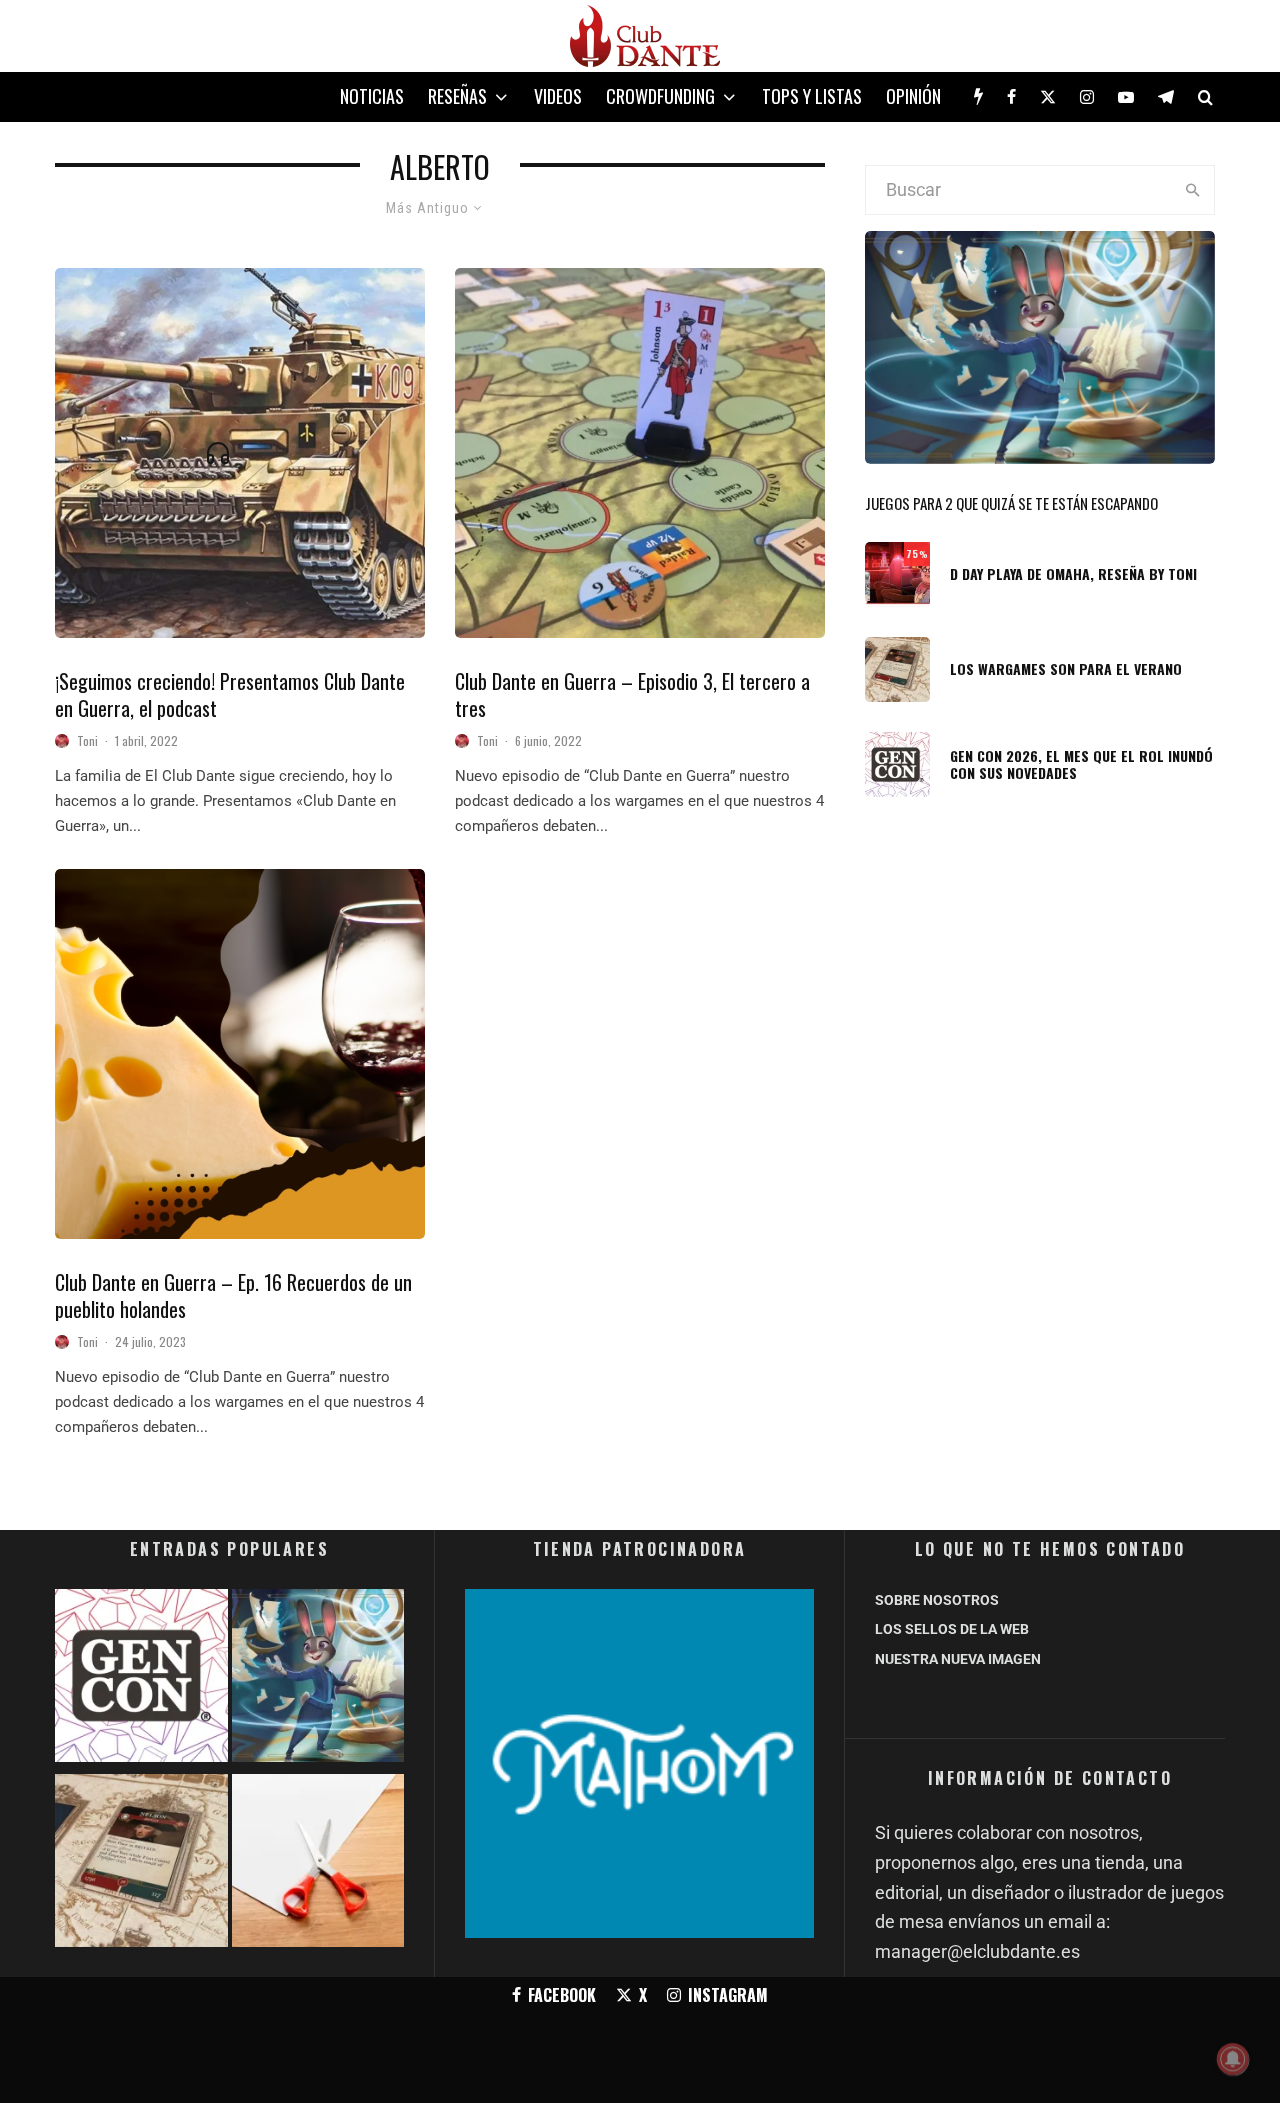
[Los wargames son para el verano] (141, 1864)
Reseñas (457, 96)
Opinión (913, 96)
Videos (558, 96)
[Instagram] (1087, 97)
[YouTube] (1126, 97)
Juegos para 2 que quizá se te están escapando (1011, 503)
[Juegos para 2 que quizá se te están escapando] (318, 1679)
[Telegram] (1166, 97)
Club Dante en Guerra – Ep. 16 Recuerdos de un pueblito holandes (233, 1295)
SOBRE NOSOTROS (937, 1600)
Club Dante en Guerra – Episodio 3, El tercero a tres (632, 694)
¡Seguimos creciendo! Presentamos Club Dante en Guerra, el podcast (230, 694)
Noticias (372, 96)
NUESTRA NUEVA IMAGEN (958, 1659)
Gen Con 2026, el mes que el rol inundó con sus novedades (1081, 765)
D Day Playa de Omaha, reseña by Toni (1073, 574)
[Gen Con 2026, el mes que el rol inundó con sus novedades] (141, 1679)
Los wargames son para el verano (1066, 669)
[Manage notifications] (1233, 2059)
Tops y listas (812, 96)
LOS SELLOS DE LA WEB (952, 1629)
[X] (1048, 97)
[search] (1192, 190)
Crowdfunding (660, 96)
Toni (87, 740)
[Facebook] (1011, 97)
